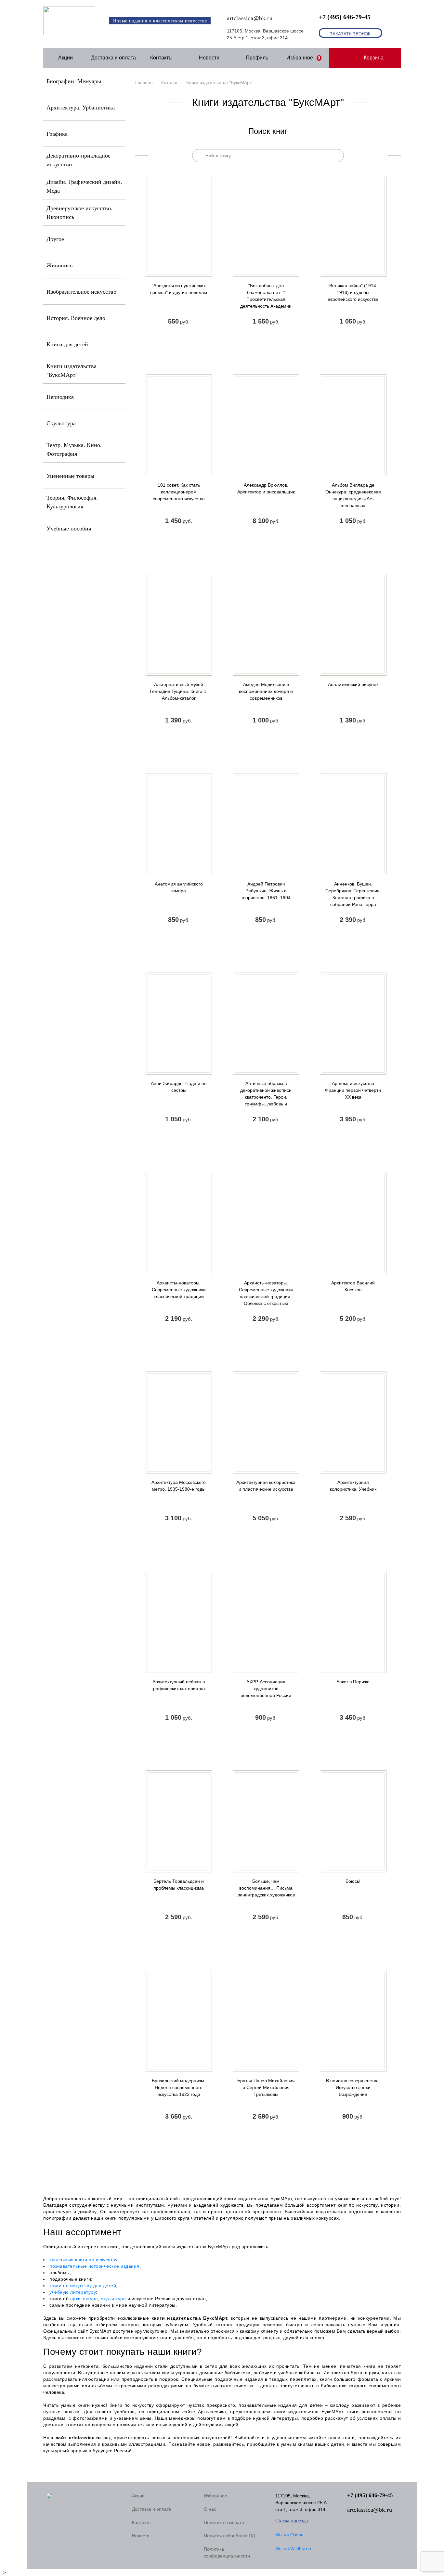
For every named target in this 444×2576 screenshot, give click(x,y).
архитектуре (84, 2299)
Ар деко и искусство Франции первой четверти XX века (353, 1090)
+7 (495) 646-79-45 (345, 17)
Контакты (161, 58)
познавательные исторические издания (94, 2266)
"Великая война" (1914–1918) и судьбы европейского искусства (353, 292)
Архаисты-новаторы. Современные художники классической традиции (179, 1290)
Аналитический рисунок (353, 684)
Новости (209, 58)
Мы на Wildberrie (293, 2548)
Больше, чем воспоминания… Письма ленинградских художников (266, 1888)
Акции (65, 58)
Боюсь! (353, 1881)
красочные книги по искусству (83, 2260)
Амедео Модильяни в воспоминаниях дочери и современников (266, 691)
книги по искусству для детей (83, 2286)
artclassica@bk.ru (250, 18)
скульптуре (113, 2299)
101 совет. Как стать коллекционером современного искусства (179, 492)
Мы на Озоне (289, 2535)
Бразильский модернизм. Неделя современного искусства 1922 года (179, 2087)
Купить (179, 343)
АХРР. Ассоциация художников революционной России (266, 1689)
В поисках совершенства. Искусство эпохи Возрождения (353, 2087)
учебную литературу (73, 2292)
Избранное (303, 58)
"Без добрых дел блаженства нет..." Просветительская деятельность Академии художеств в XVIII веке (266, 299)
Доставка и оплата (113, 58)
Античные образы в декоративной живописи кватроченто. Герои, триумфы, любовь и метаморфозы (266, 1097)
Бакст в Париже (353, 1682)
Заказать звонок (350, 34)
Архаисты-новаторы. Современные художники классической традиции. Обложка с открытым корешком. (266, 1296)
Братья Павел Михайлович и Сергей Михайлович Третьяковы (266, 2087)
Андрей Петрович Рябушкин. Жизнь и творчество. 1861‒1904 (266, 891)
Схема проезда (292, 2521)
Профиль (257, 58)
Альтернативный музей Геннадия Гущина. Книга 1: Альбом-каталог (179, 691)
